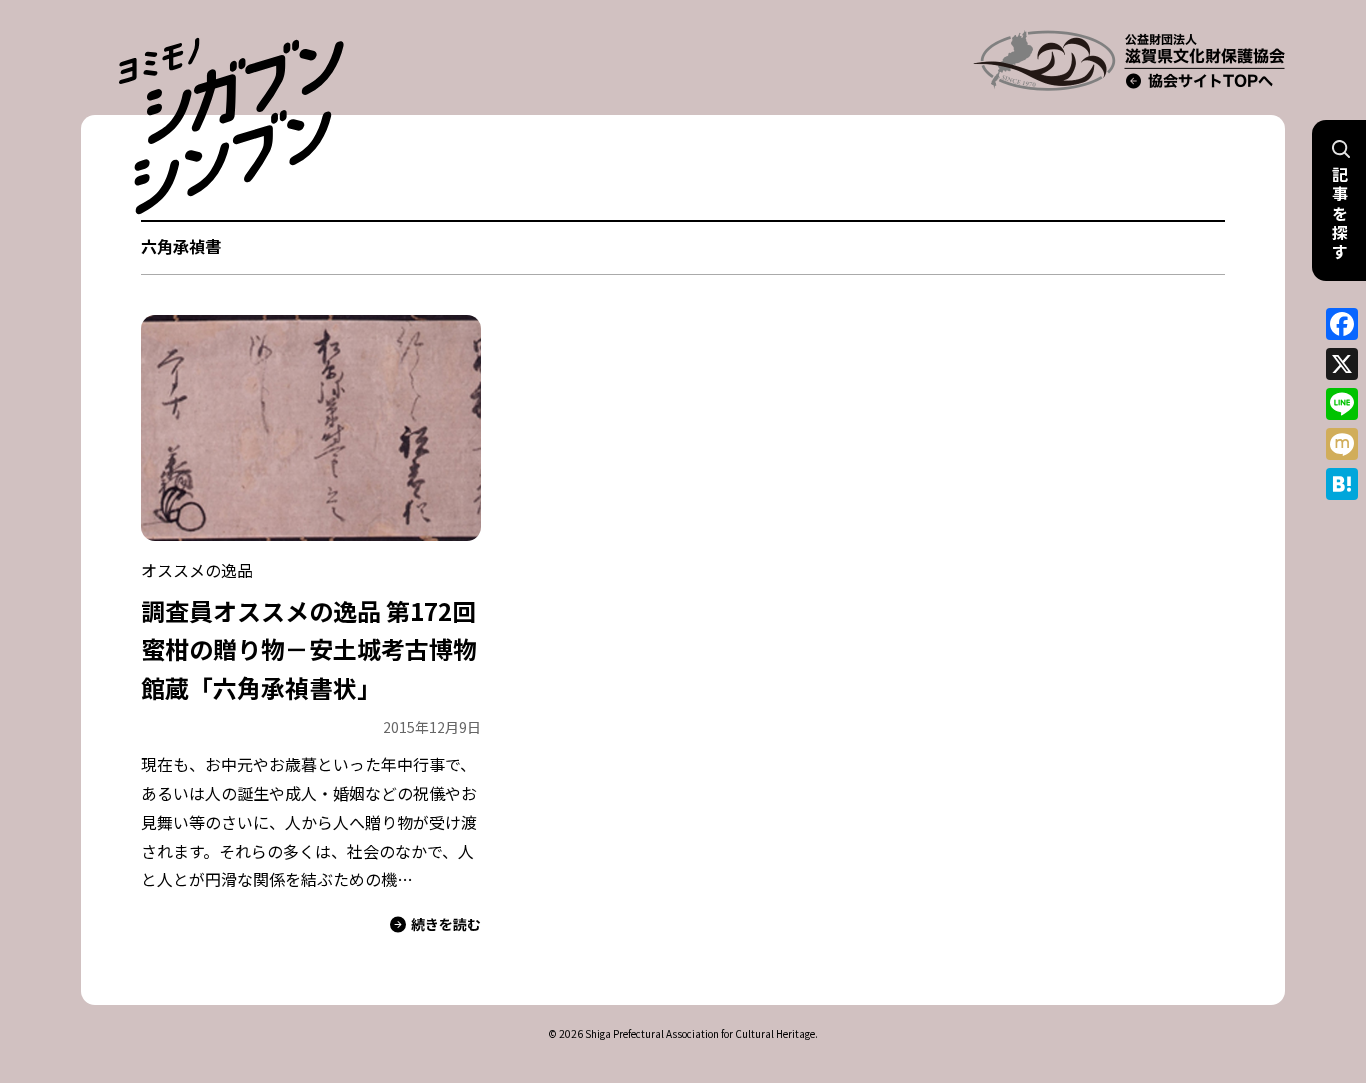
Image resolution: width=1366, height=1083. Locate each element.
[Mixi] (1342, 444)
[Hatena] (1342, 484)
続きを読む (446, 924)
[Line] (1342, 404)
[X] (1342, 364)
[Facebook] (1342, 324)
